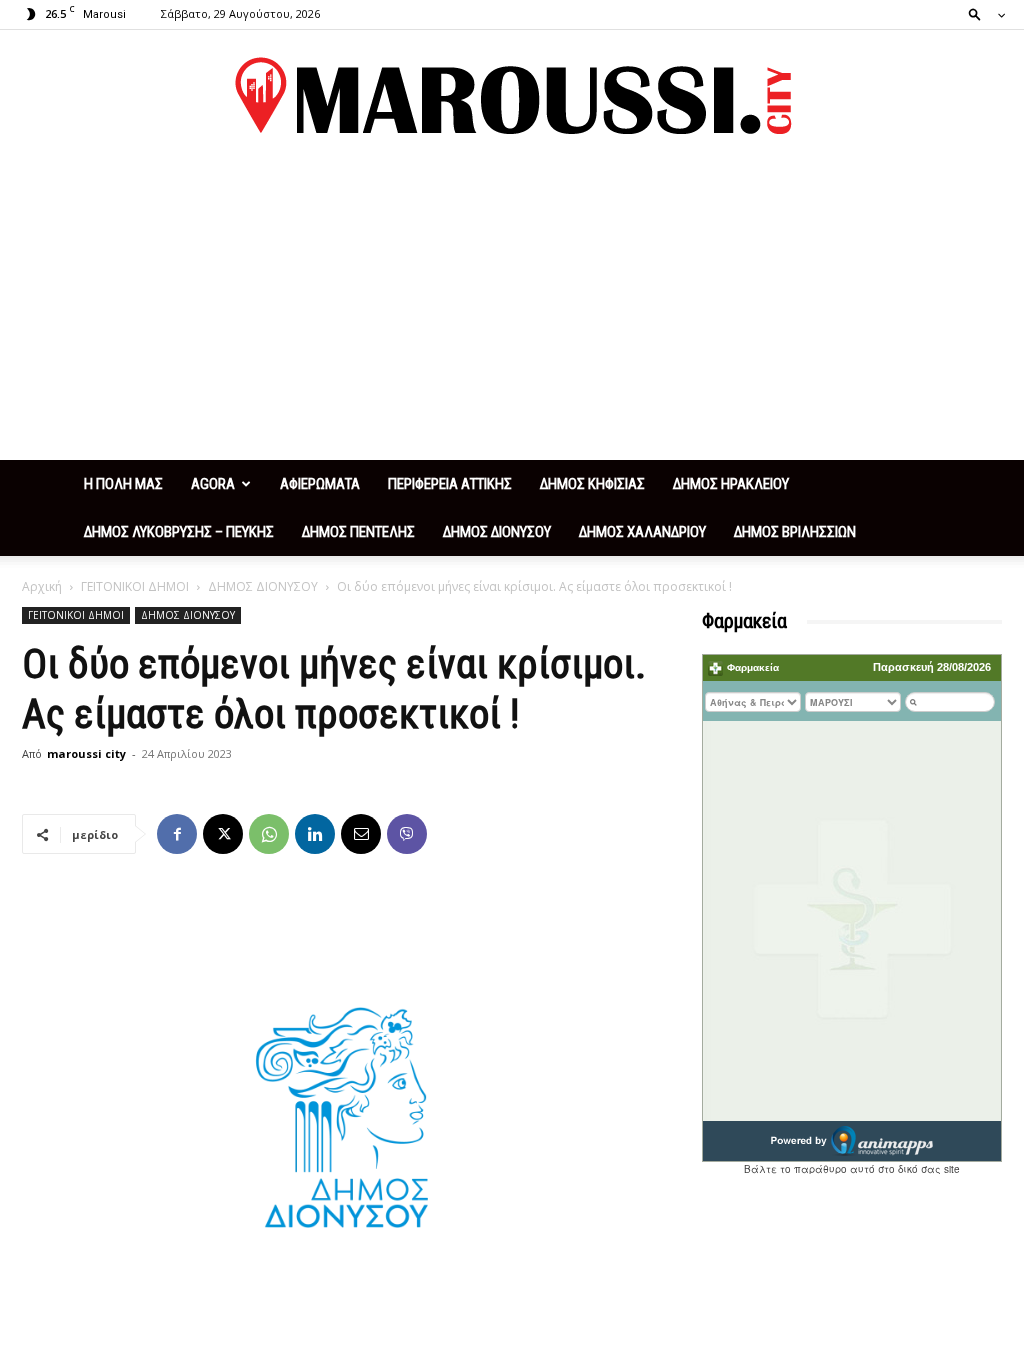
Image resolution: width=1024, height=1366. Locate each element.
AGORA (213, 484)
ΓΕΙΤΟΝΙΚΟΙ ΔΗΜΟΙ (135, 586)
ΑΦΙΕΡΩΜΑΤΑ (320, 484)
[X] (223, 834)
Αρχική (42, 586)
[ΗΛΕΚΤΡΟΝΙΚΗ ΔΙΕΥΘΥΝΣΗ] (361, 834)
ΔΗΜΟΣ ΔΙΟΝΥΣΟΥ (497, 532)
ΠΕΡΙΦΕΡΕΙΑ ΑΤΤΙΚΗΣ (450, 484)
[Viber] (407, 834)
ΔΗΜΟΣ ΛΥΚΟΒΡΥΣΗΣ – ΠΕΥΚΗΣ (179, 532)
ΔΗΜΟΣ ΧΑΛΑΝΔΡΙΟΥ (642, 532)
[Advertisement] (512, 310)
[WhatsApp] (269, 834)
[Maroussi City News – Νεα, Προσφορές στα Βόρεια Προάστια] (512, 96)
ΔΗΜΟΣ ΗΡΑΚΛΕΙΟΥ (731, 484)
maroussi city (86, 753)
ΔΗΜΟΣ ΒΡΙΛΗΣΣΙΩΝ (795, 532)
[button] (981, 13)
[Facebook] (177, 834)
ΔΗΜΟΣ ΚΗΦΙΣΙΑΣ (592, 484)
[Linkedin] (315, 834)
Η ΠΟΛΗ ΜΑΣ (123, 484)
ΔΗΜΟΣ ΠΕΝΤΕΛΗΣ (358, 532)
